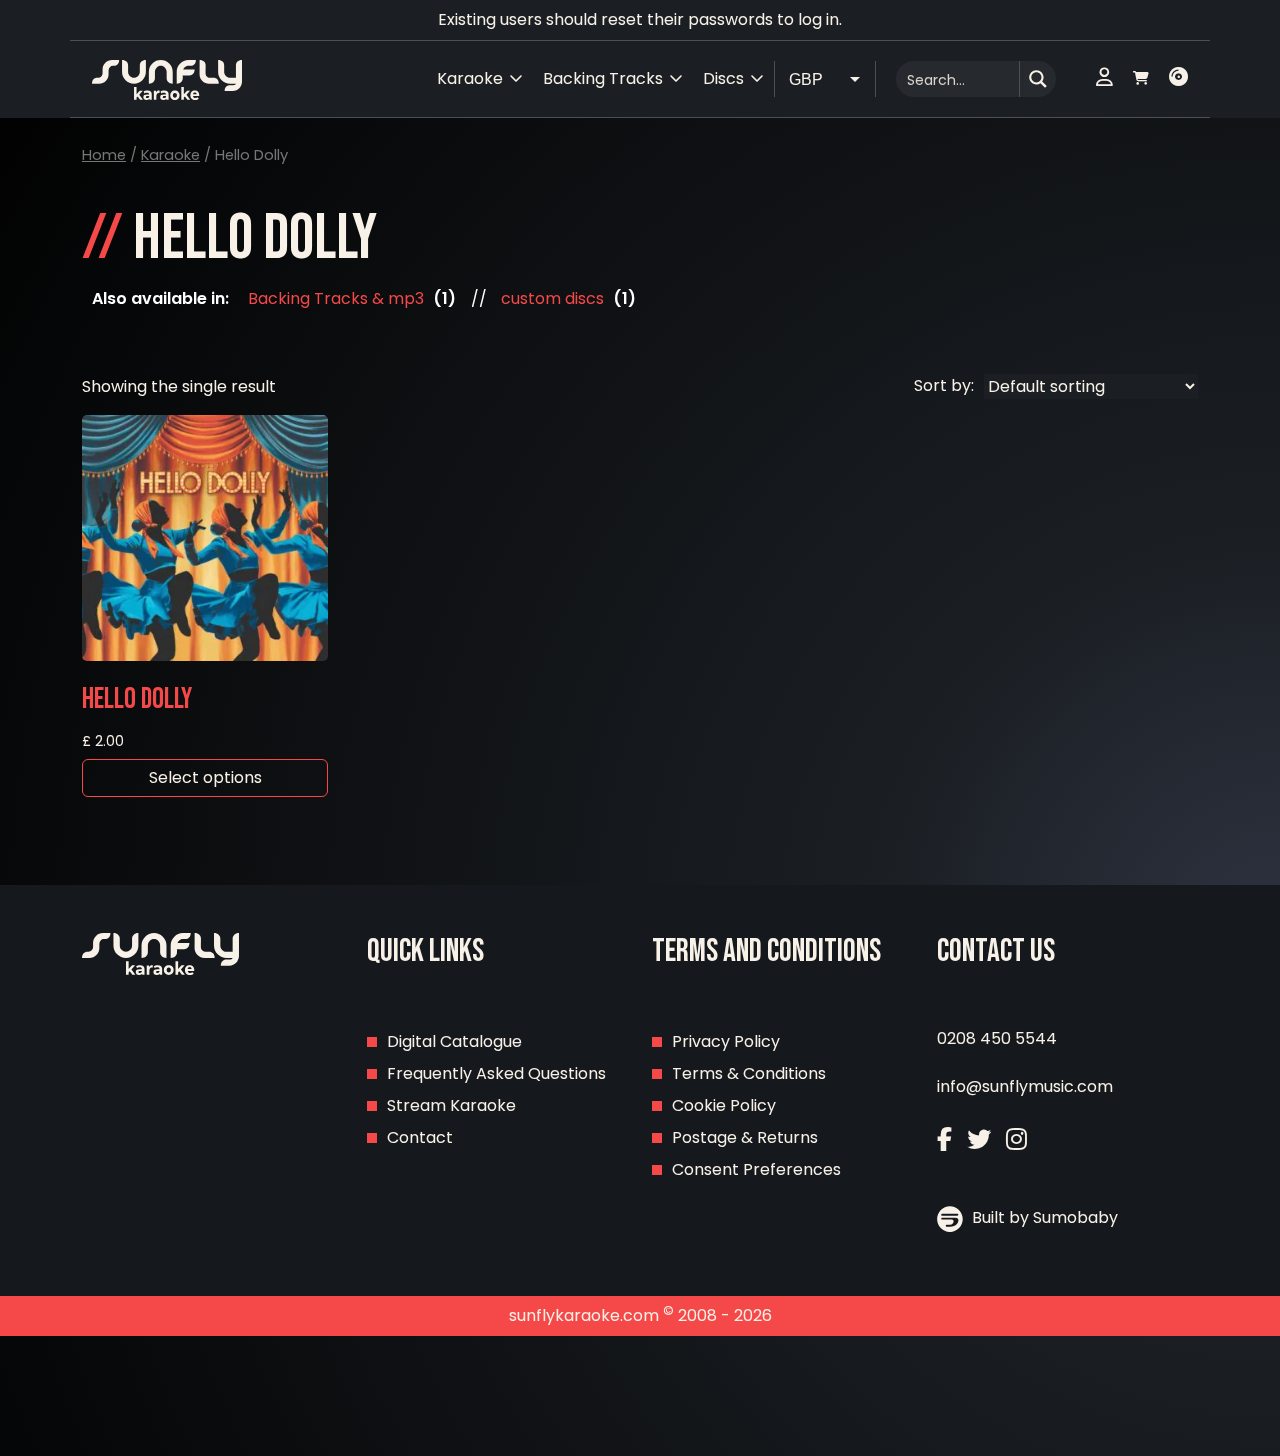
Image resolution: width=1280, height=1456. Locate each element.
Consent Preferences (756, 1169)
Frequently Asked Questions (496, 1073)
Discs (723, 78)
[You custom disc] (1178, 79)
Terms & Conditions (749, 1073)
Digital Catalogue (454, 1041)
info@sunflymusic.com (1025, 1086)
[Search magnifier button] (1038, 79)
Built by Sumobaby (1043, 1217)
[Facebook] (944, 1139)
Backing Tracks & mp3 (336, 298)
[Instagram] (1016, 1139)
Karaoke (170, 155)
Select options (205, 777)
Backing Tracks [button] (603, 78)
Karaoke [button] (470, 78)
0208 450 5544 (997, 1038)
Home (104, 155)
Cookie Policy (724, 1105)
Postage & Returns (745, 1137)
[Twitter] (979, 1139)
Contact (420, 1137)
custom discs (552, 298)
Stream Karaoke (451, 1105)
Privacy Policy (726, 1041)
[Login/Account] (1104, 79)
